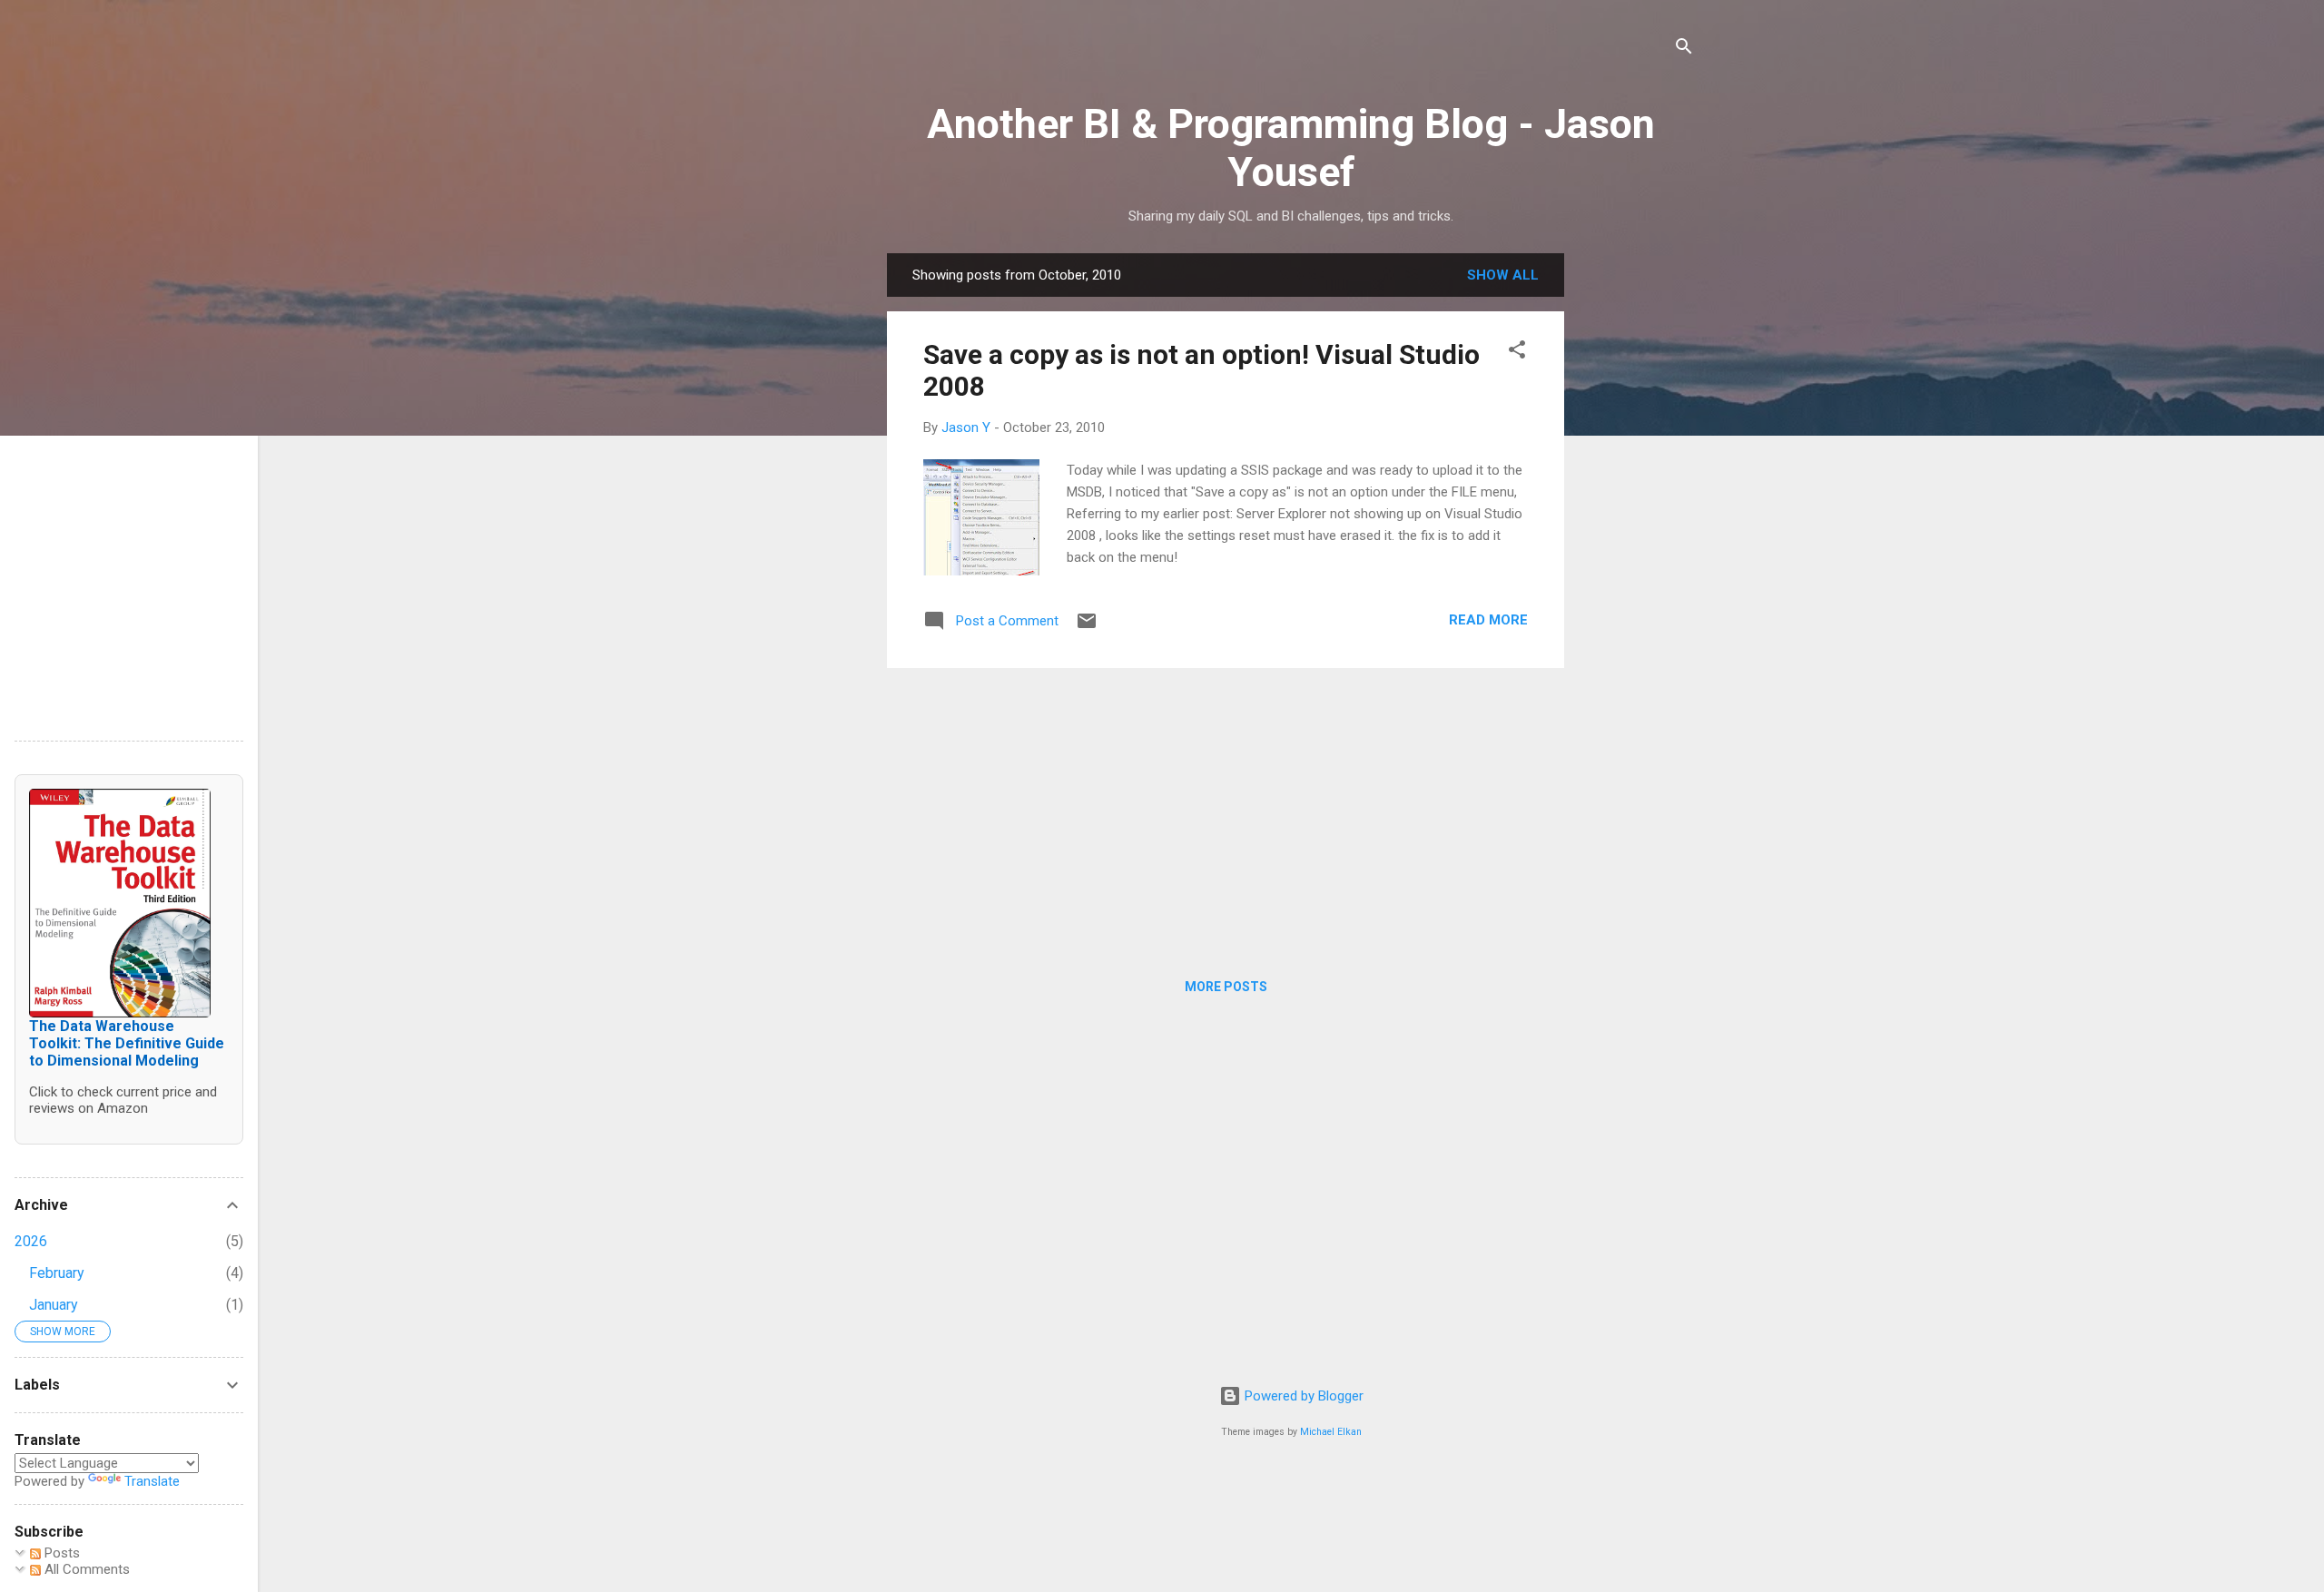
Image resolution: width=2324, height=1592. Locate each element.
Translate (152, 1481)
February (57, 1273)
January (54, 1305)
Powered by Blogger (1302, 1396)
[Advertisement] (1637, 526)
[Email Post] (1087, 627)
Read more (1488, 620)
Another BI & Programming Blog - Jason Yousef (1291, 148)
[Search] (1684, 49)
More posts (1226, 987)
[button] (1517, 353)
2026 (31, 1241)
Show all (1503, 275)
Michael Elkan (1331, 1432)
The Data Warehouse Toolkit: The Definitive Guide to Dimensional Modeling (127, 1043)
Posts (60, 1553)
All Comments (85, 1569)
